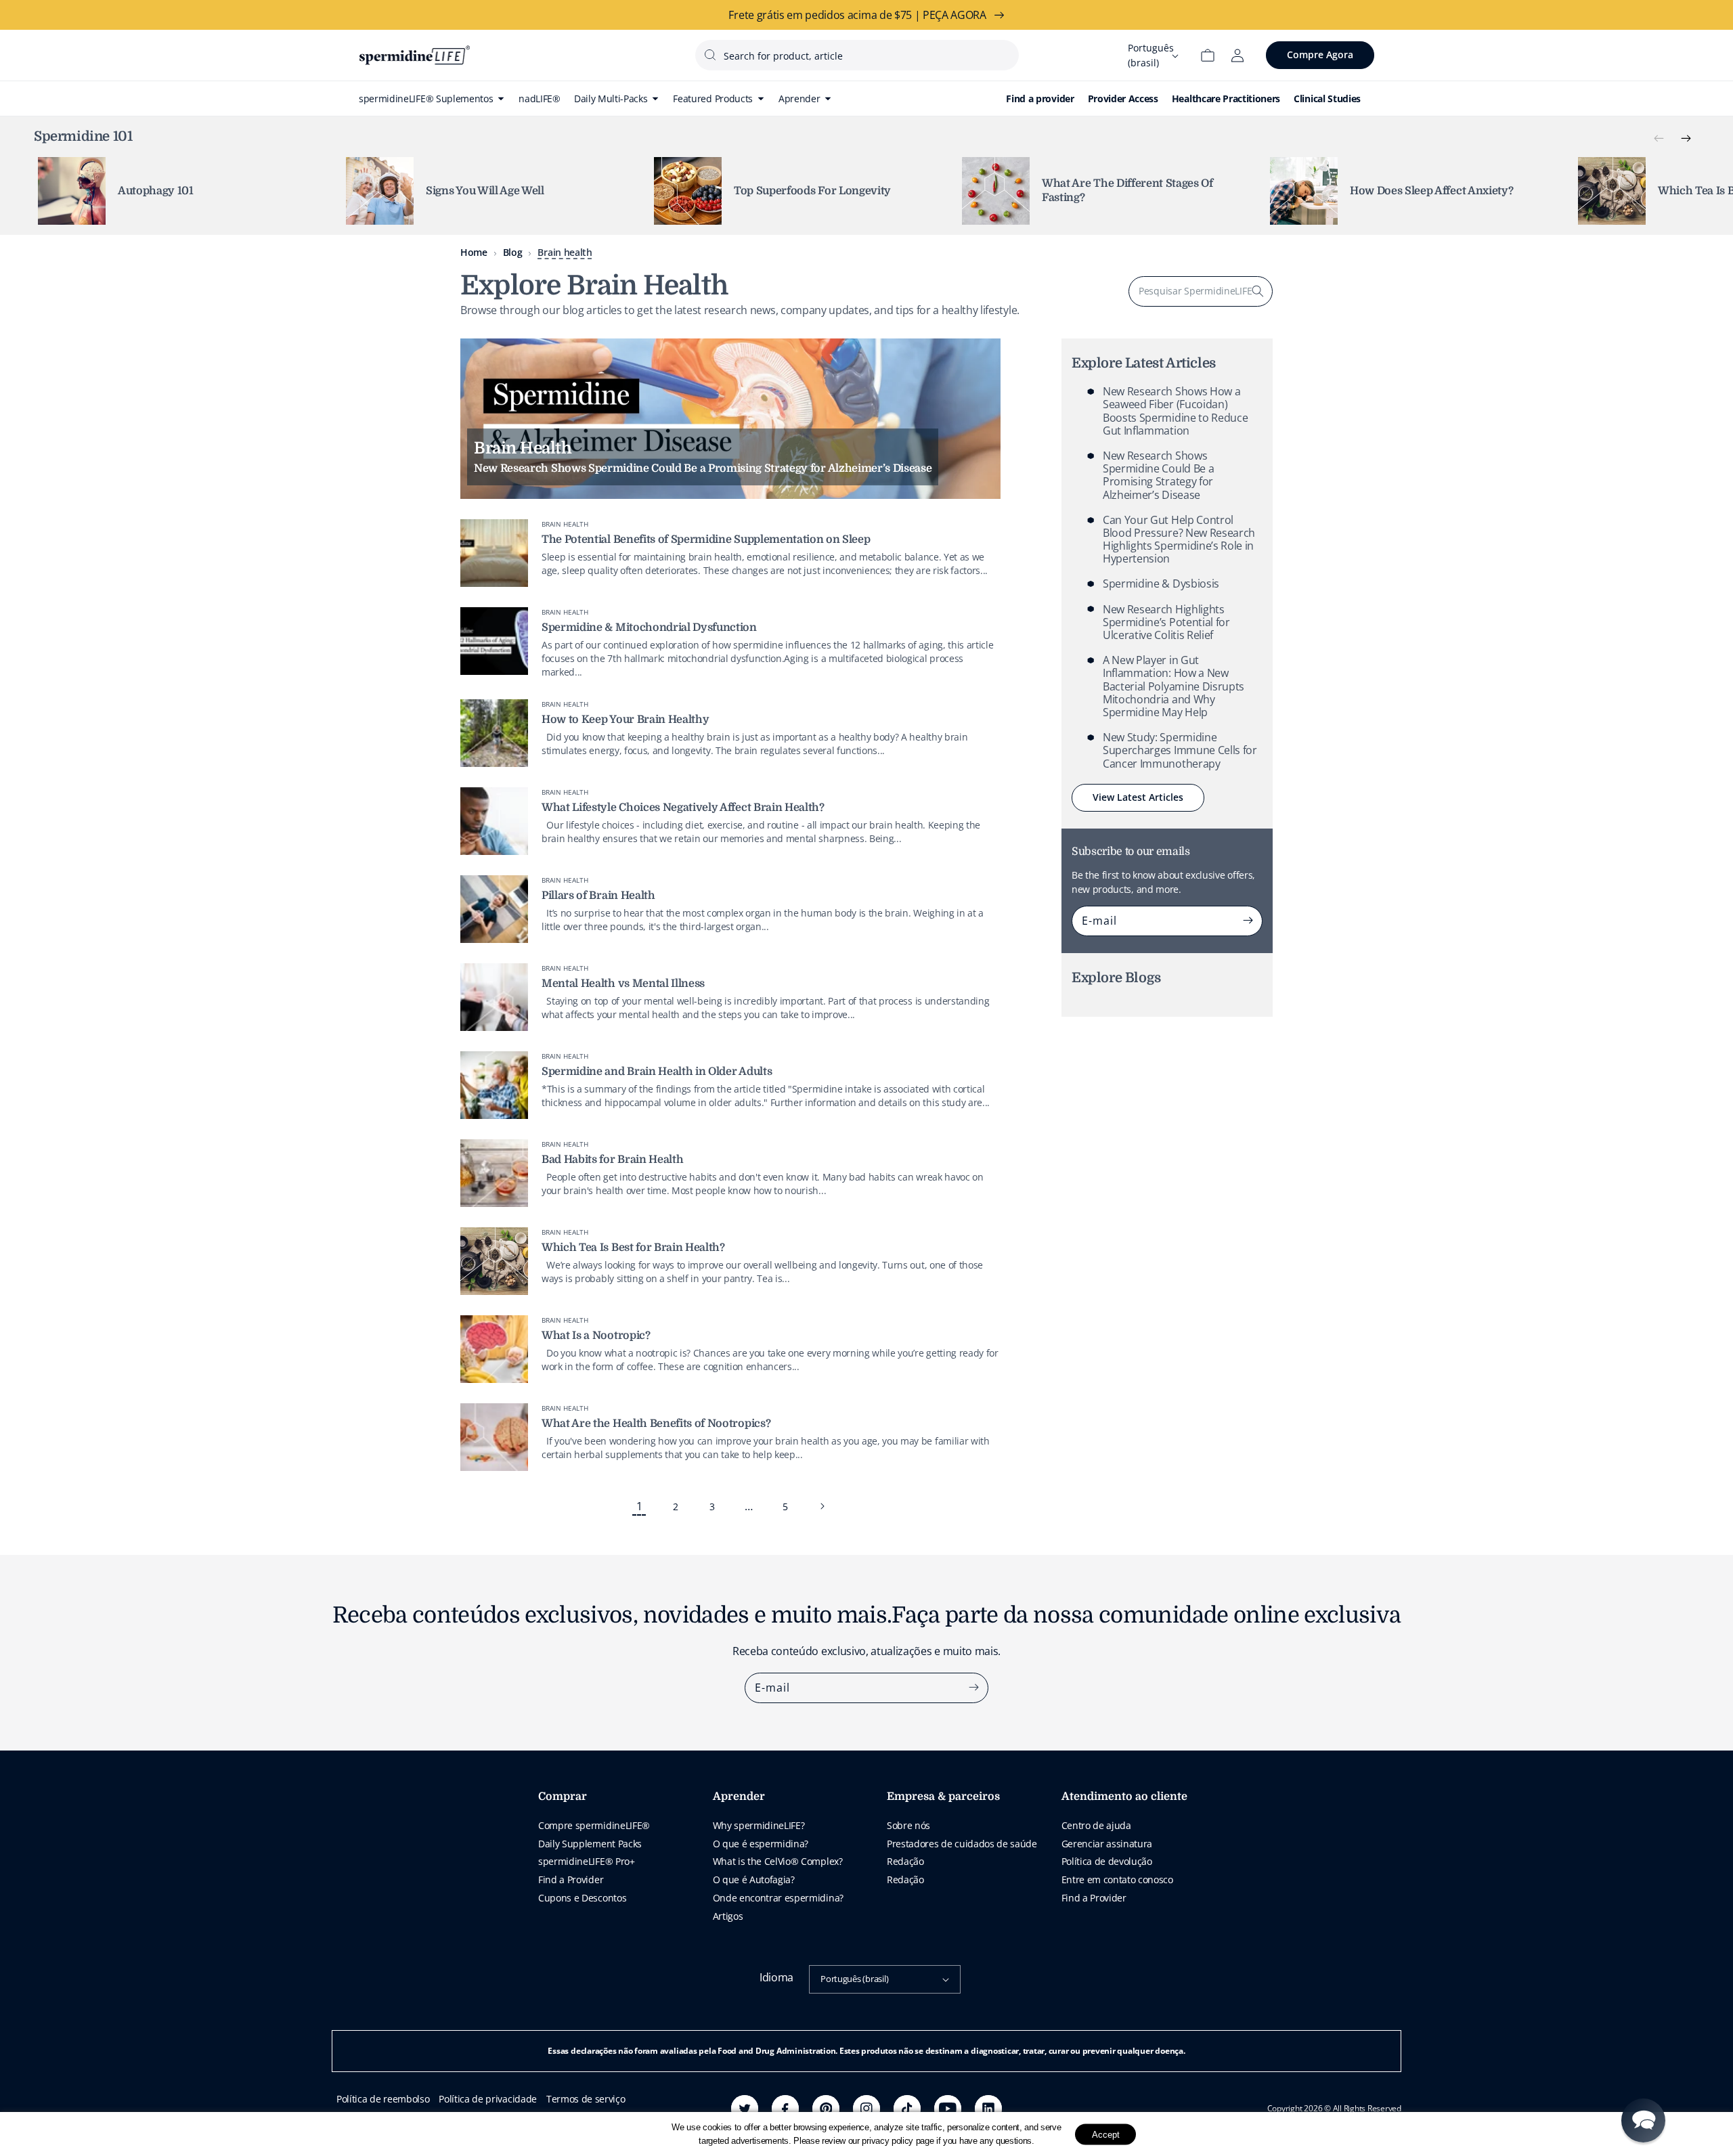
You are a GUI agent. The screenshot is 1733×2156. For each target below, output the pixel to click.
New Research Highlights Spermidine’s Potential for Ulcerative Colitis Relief (1166, 621)
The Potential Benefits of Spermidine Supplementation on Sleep (706, 540)
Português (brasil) (854, 1979)
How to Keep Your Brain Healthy (625, 720)
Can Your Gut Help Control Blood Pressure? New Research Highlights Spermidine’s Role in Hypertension (1179, 540)
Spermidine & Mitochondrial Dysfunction (649, 628)
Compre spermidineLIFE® (594, 1825)
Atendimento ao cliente (1124, 1797)
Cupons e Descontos (582, 1898)
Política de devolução (1107, 1861)
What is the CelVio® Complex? (778, 1861)
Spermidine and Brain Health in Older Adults (657, 1072)
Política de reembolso (383, 2099)
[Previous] (1659, 139)
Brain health (565, 252)
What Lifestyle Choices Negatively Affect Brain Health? (683, 808)
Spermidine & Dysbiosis (1161, 584)
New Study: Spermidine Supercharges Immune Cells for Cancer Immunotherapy (1180, 750)
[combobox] (857, 55)
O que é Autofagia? (754, 1879)
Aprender (739, 1797)
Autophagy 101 (156, 191)
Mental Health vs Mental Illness (623, 984)
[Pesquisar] (1258, 291)
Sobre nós (908, 1825)
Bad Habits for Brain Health (612, 1160)
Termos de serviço (586, 2099)
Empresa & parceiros (943, 1797)
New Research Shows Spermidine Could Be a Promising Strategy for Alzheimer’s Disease (1158, 475)
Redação (905, 1861)
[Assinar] (1248, 921)
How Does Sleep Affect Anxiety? (1431, 191)
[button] (1643, 2120)
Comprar (563, 1797)
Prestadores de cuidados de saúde (962, 1844)
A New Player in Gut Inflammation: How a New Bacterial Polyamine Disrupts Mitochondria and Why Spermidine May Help (1173, 686)
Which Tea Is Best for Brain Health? (633, 1248)
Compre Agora (1320, 54)
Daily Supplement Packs (590, 1844)
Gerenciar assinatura (1107, 1844)
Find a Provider (571, 1879)
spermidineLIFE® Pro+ (587, 1861)
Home (474, 252)
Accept (1106, 2134)
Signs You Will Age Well (485, 191)
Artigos (728, 1916)
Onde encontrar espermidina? (778, 1898)
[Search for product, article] (710, 55)
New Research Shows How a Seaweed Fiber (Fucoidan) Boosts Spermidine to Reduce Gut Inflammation (1175, 411)
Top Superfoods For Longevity (812, 191)
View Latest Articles (1138, 797)
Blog (513, 252)
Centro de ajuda (1096, 1825)
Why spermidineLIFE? (759, 1825)
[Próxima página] (822, 1506)
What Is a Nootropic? (596, 1336)
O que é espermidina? (761, 1844)
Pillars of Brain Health (598, 896)
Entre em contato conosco (1117, 1879)
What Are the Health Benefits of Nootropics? (656, 1424)
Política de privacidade (488, 2099)
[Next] (1686, 139)
